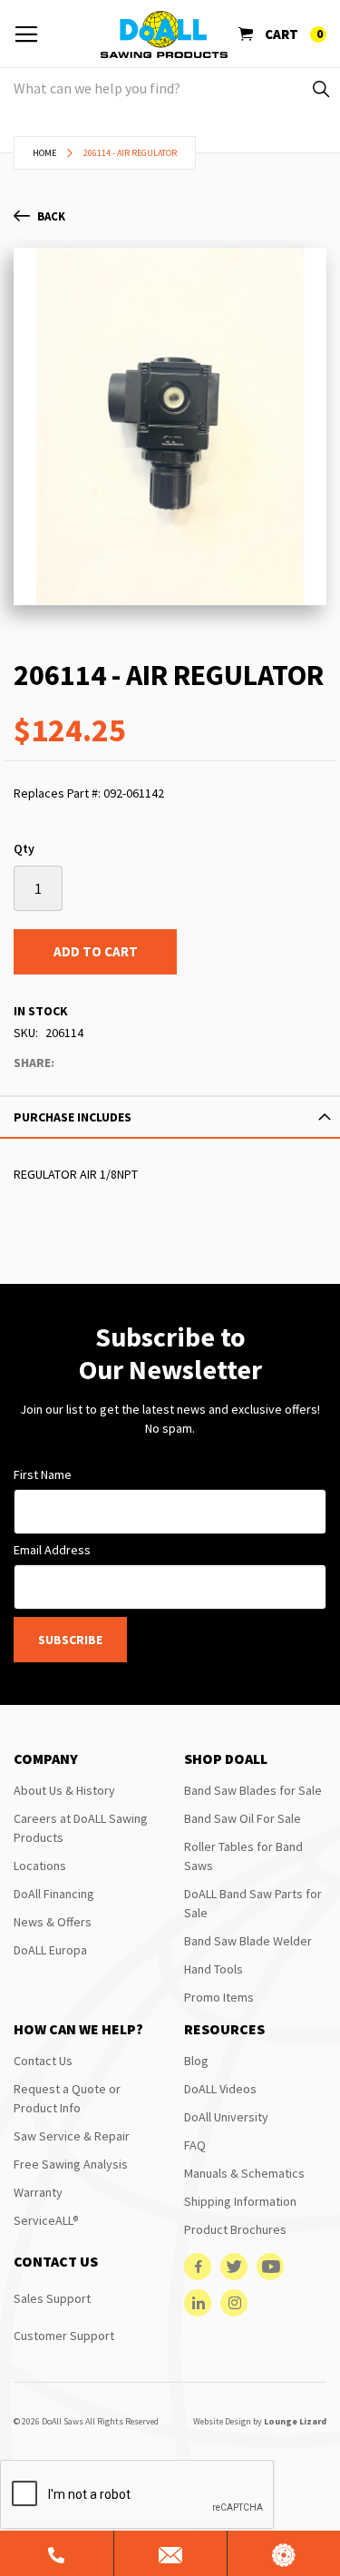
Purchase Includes (73, 1117)
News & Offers (53, 1922)
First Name (43, 1474)
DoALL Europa (50, 1950)
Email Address (52, 1550)
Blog (196, 2061)
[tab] (170, 1117)
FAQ (195, 2145)
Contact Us (43, 2061)
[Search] (320, 88)
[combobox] (170, 88)
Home (44, 153)
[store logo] (164, 34)
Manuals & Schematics (244, 2173)
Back (51, 216)
